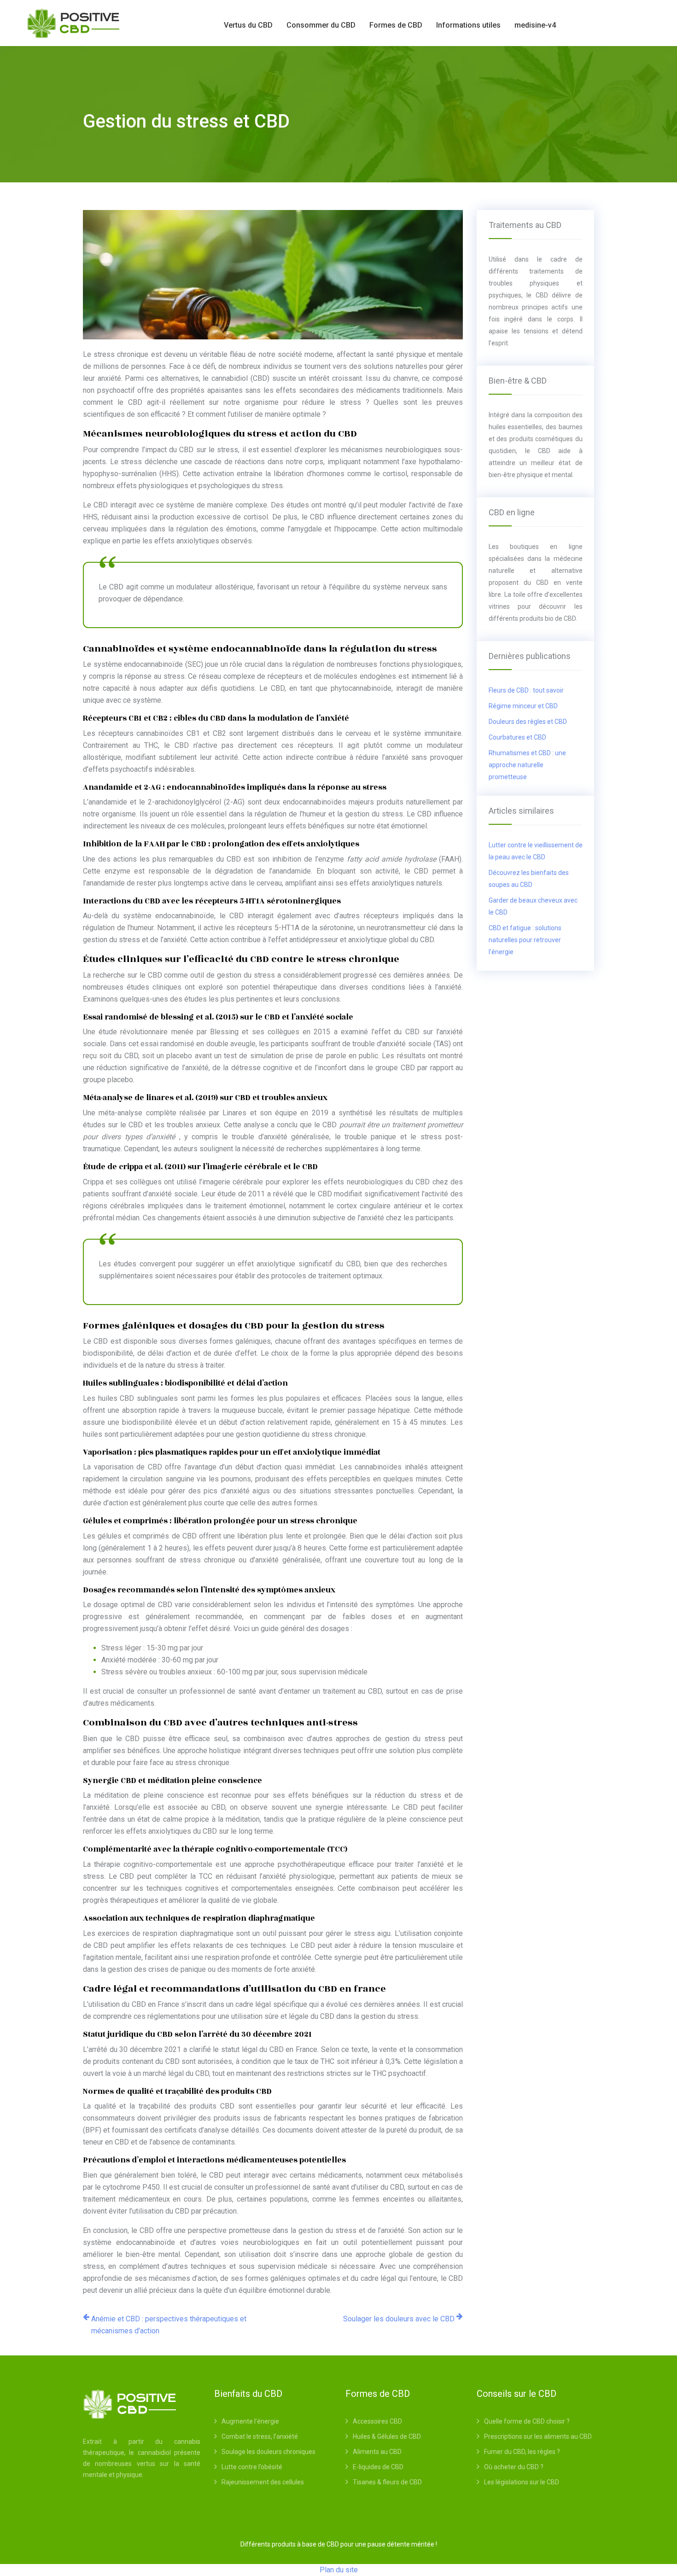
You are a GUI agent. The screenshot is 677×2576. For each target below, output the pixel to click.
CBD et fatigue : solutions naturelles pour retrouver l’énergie (525, 940)
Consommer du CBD (321, 25)
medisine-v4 (535, 25)
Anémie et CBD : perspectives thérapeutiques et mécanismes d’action (169, 2325)
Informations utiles (468, 25)
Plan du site (339, 2570)
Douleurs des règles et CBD (528, 722)
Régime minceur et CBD (523, 706)
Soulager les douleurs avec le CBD (399, 2319)
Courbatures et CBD (517, 737)
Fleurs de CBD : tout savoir (526, 690)
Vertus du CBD (248, 25)
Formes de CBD (396, 25)
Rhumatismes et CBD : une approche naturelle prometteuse (527, 765)
